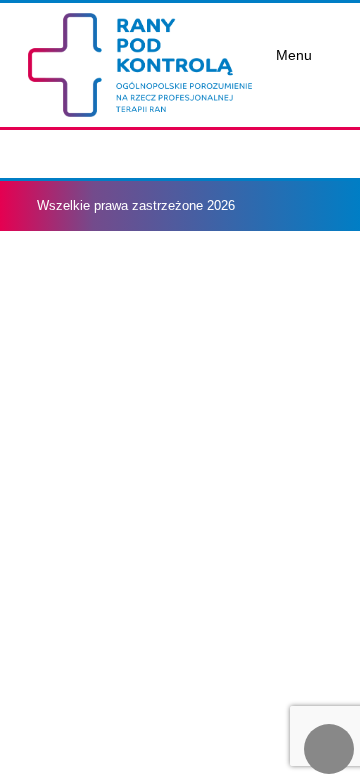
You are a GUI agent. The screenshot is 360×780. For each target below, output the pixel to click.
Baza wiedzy (96, 210)
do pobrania (98, 166)
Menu (294, 55)
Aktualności (99, 122)
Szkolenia (87, 254)
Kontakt (80, 298)
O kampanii (88, 78)
